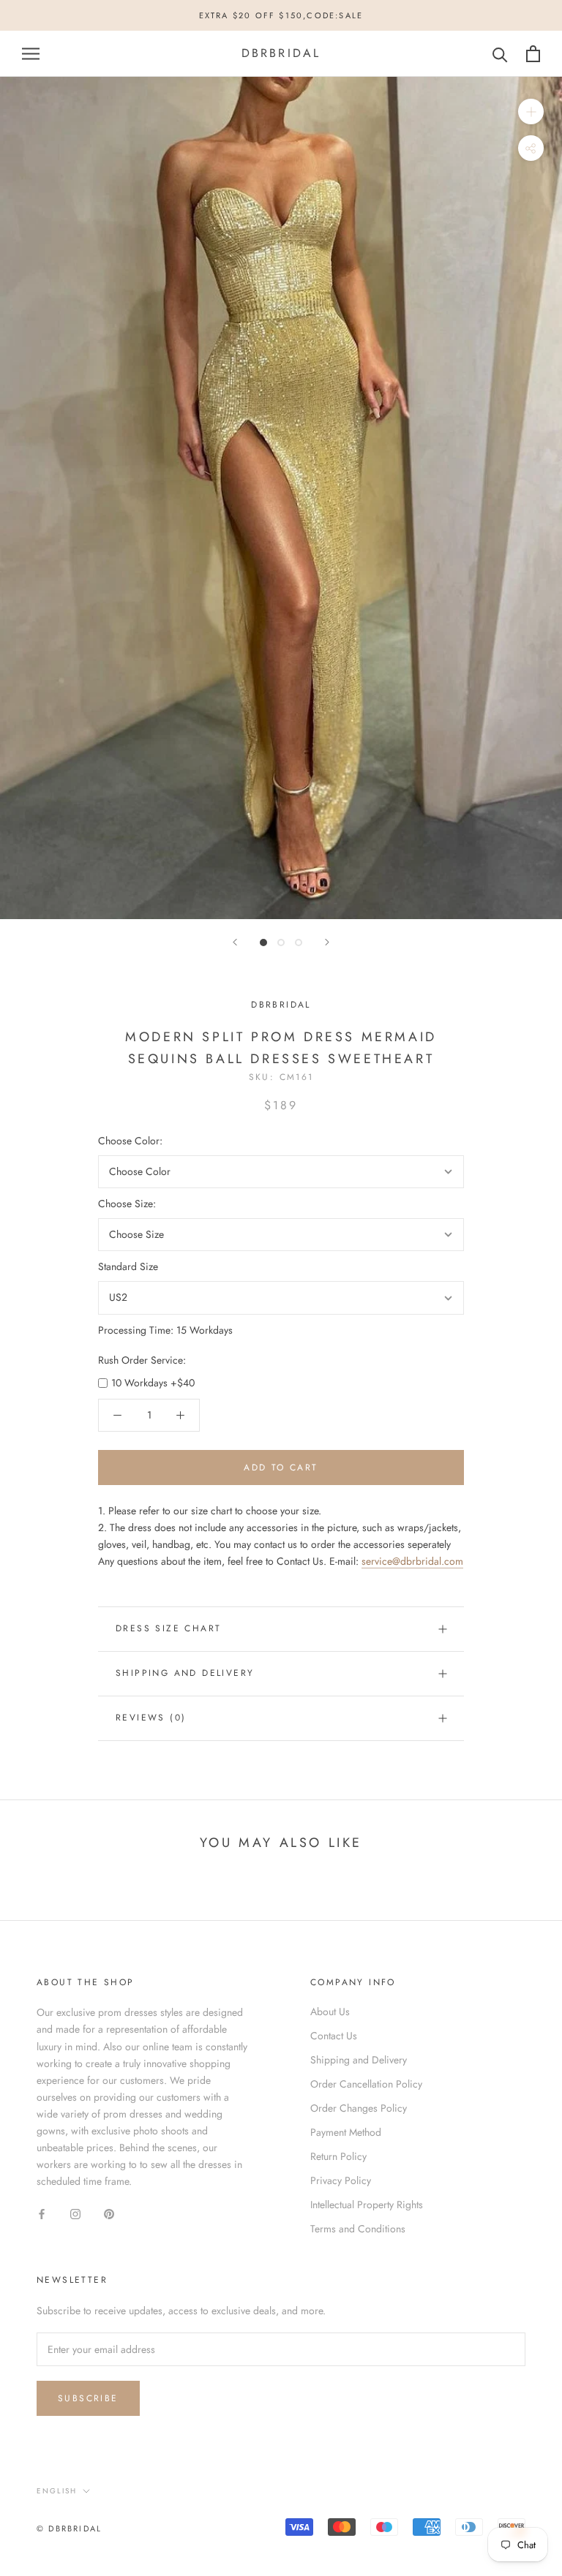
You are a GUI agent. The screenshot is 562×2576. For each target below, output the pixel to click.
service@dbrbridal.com (412, 1561)
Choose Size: (127, 1204)
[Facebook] (42, 2213)
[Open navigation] (31, 54)
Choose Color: (130, 1141)
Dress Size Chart (168, 1628)
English (57, 2491)
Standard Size (128, 1266)
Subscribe (88, 2398)
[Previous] (235, 942)
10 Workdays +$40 (153, 1383)
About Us (330, 2012)
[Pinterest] (109, 2213)
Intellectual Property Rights (367, 2205)
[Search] (500, 54)
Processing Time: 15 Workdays (165, 1330)
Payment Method (346, 2132)
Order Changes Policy (359, 2108)
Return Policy (338, 2156)
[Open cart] (533, 54)
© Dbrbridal (69, 2528)
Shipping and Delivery (185, 1673)
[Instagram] (75, 2213)
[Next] (327, 942)
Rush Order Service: (142, 1360)
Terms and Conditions (358, 2229)
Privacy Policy (341, 2180)
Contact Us (334, 2036)
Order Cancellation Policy (366, 2084)
